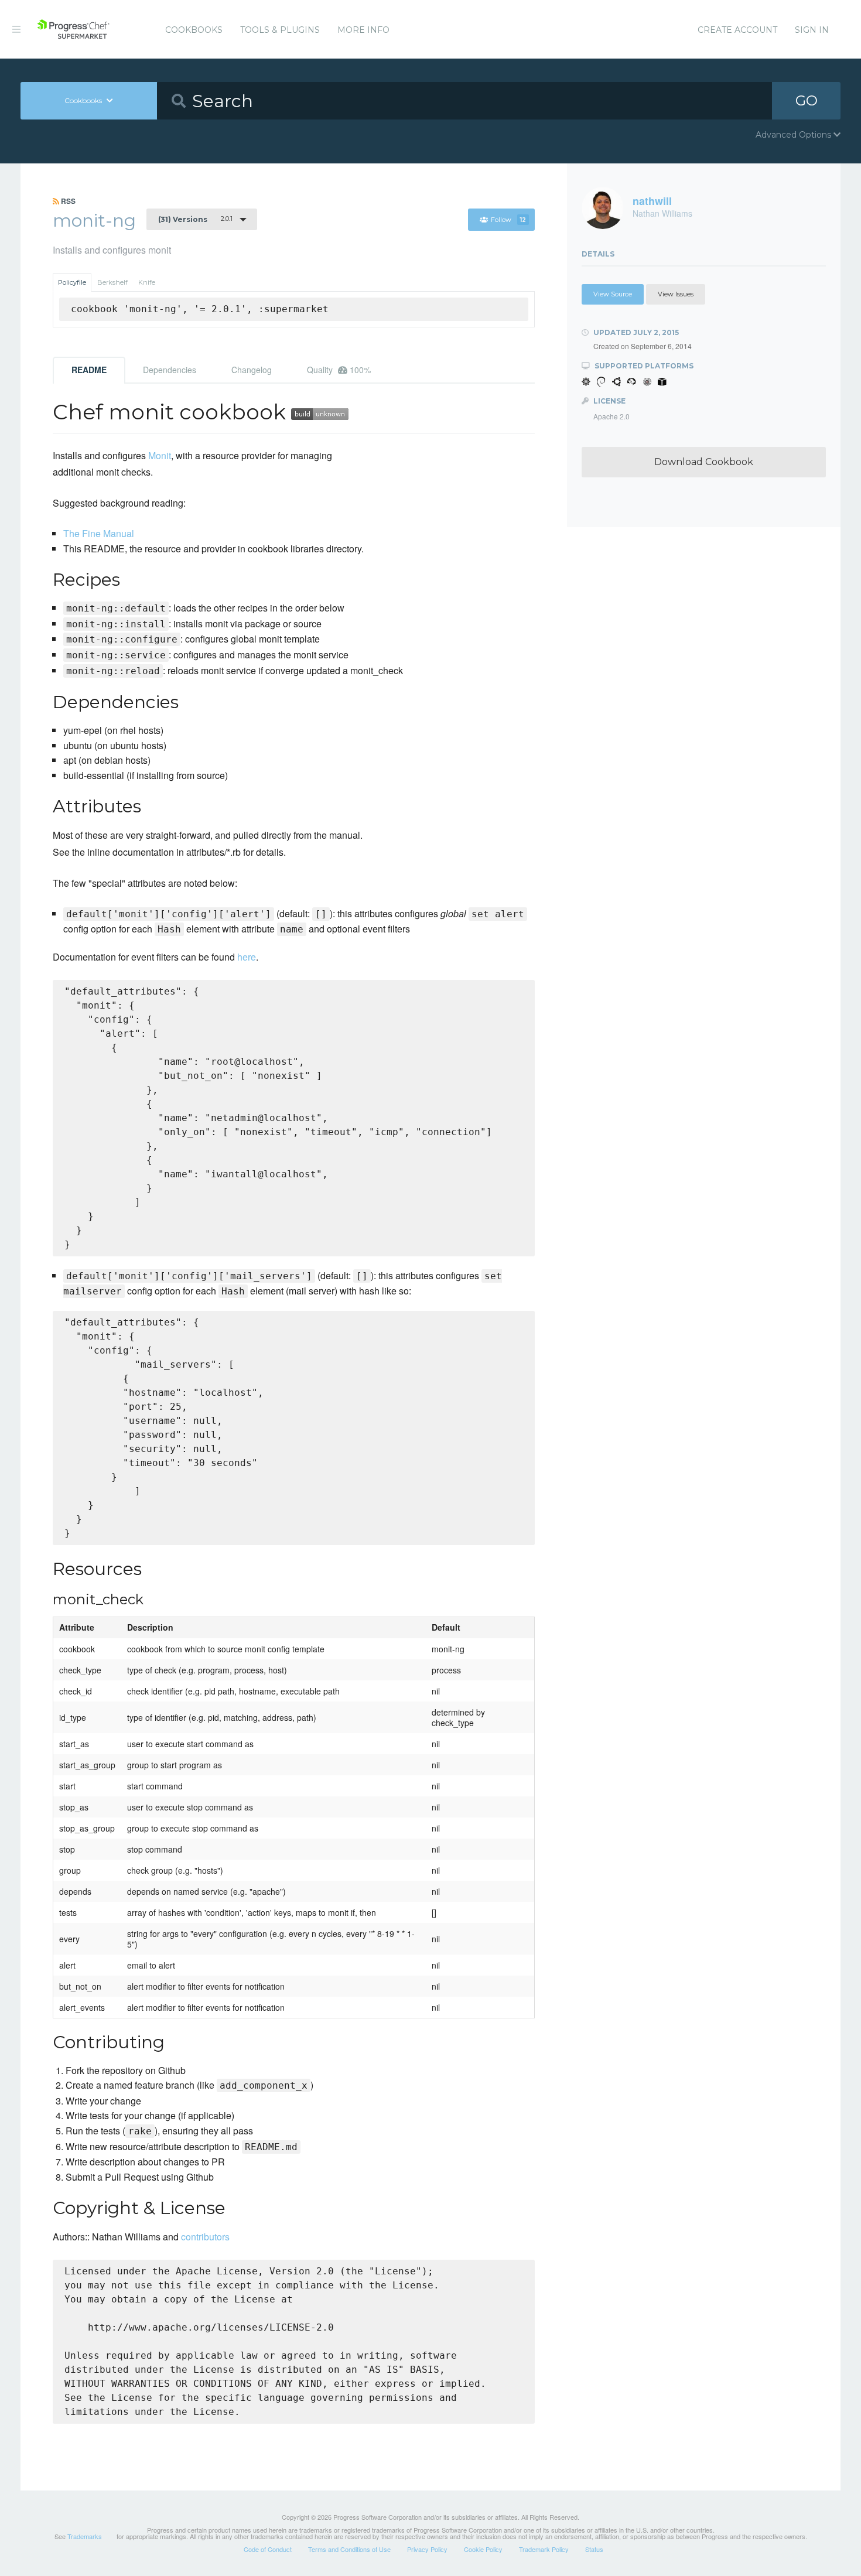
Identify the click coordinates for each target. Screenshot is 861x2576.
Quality (339, 370)
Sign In (812, 30)
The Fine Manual (99, 533)
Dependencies (170, 370)
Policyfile (72, 282)
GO (807, 100)
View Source (613, 294)
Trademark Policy (544, 2549)
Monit (160, 455)
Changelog (252, 370)
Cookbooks (194, 30)
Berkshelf (112, 282)
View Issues (676, 294)
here (247, 957)
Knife (147, 282)
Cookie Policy (483, 2549)
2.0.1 (195, 219)
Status (594, 2549)
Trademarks (85, 2536)
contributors (205, 2237)
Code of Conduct (268, 2549)
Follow (508, 220)
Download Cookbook (704, 462)
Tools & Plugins (280, 30)
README (89, 370)
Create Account (737, 30)
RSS (67, 201)
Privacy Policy (427, 2549)
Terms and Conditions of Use (349, 2549)
